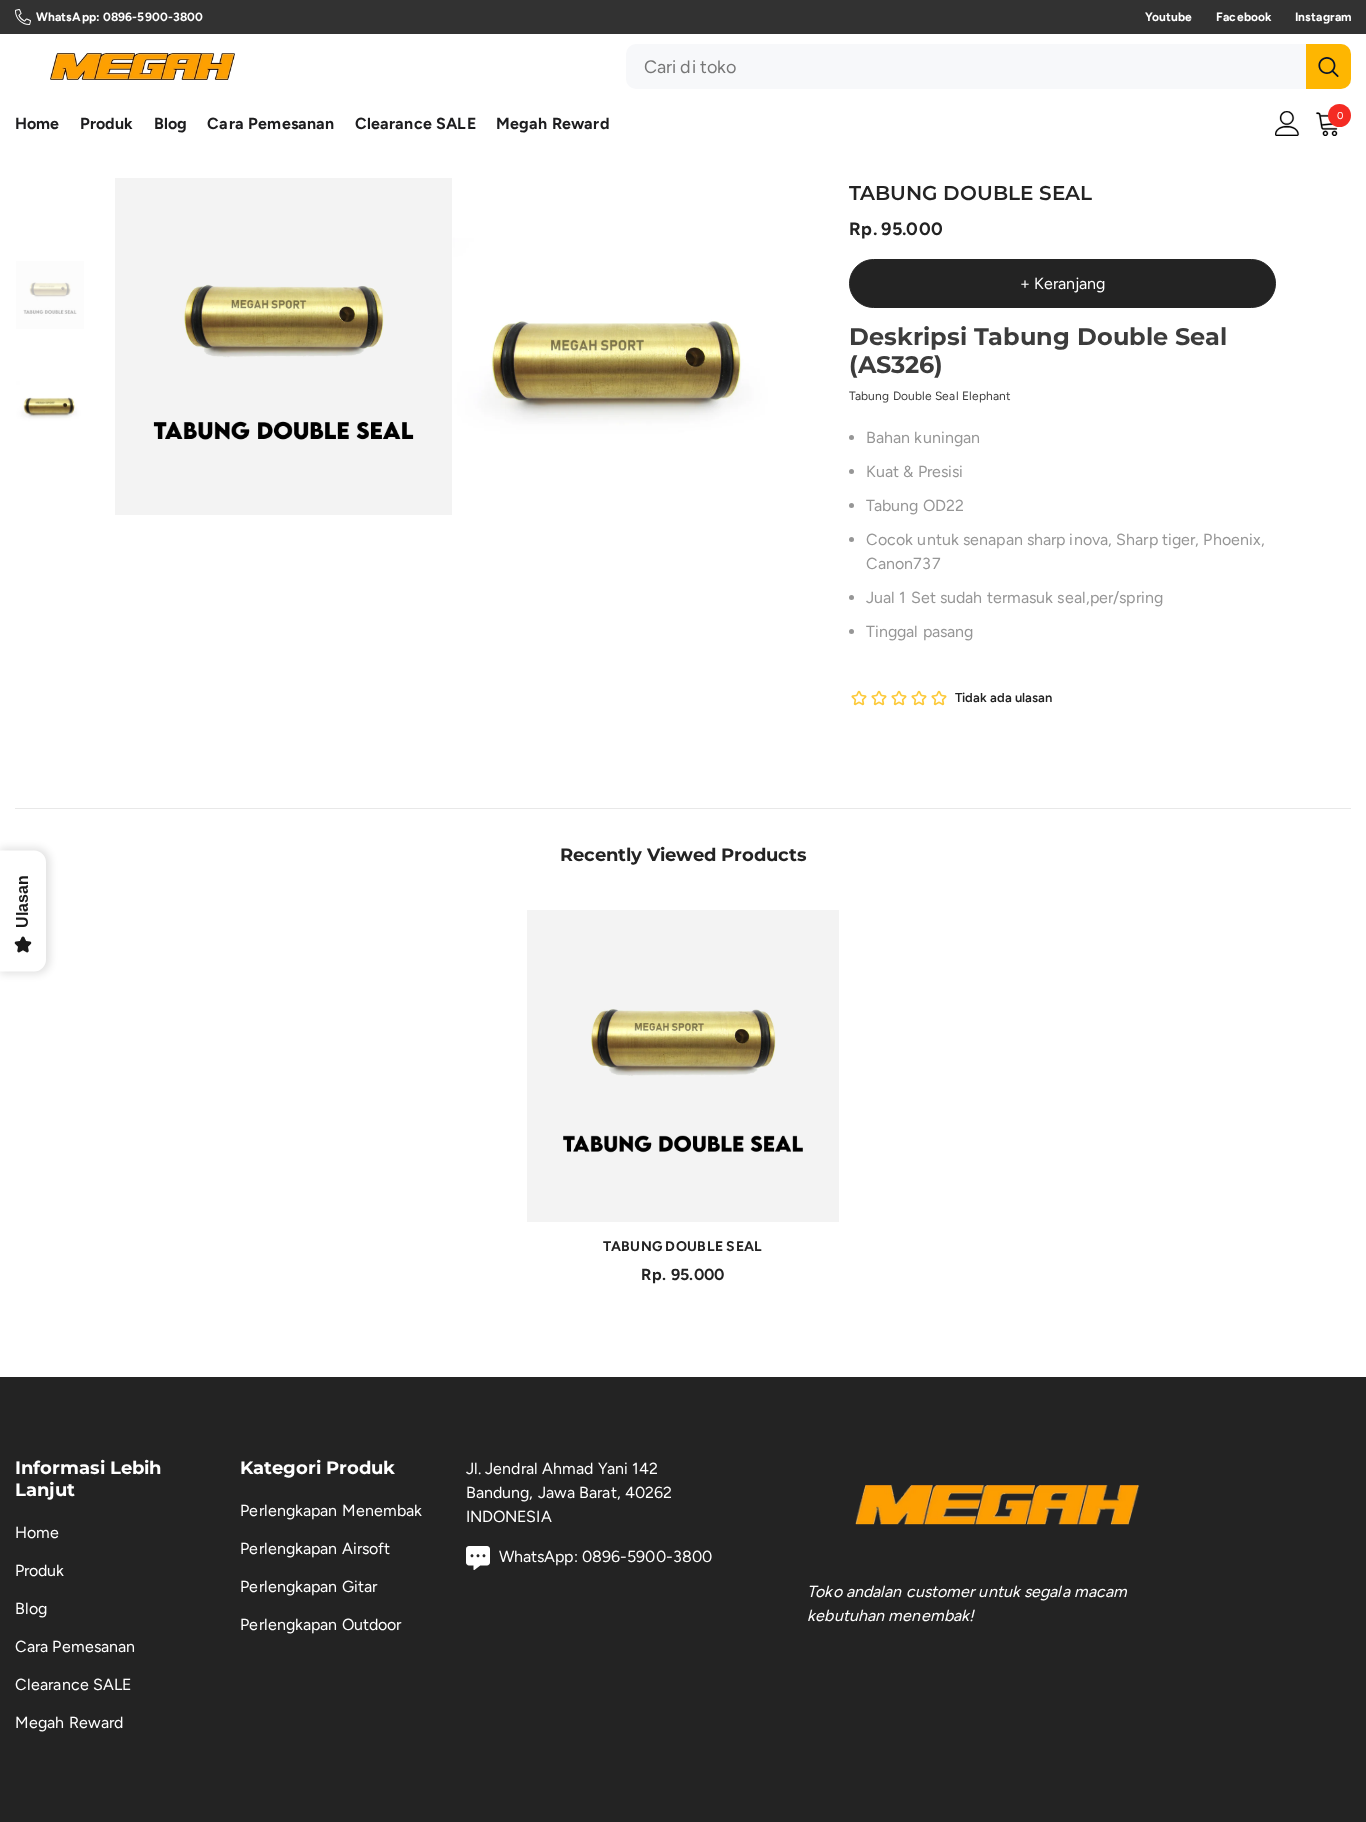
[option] (283, 346)
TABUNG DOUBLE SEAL (682, 1246)
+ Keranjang (1062, 283)
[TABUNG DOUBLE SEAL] (683, 1066)
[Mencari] (988, 66)
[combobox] (966, 66)
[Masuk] (1287, 123)
